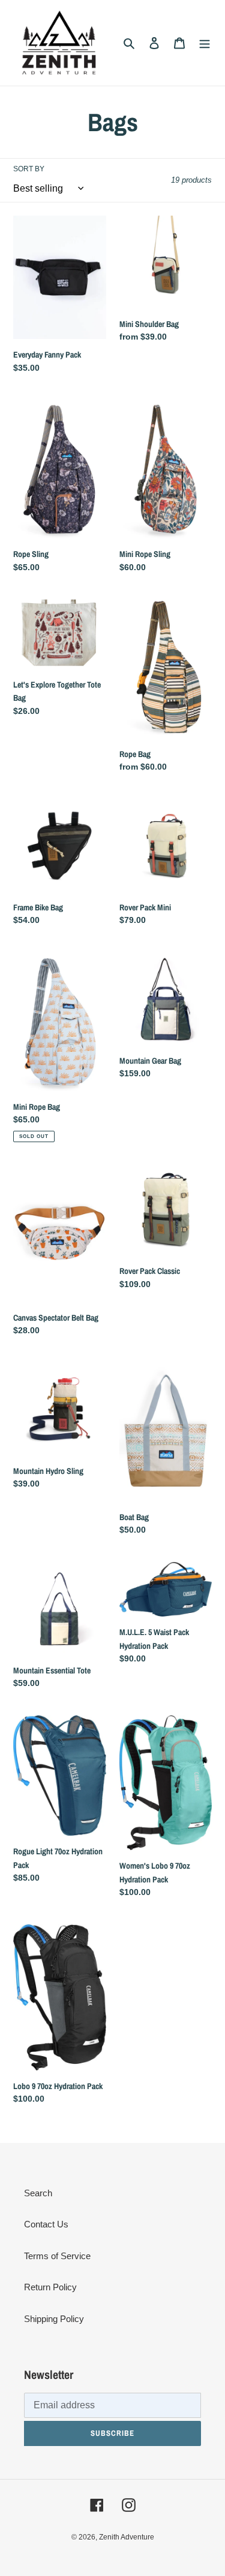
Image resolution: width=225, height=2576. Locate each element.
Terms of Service (57, 2256)
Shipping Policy (54, 2319)
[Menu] (205, 43)
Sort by (29, 169)
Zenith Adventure (127, 2537)
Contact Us (46, 2224)
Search (38, 2193)
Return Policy (50, 2287)
